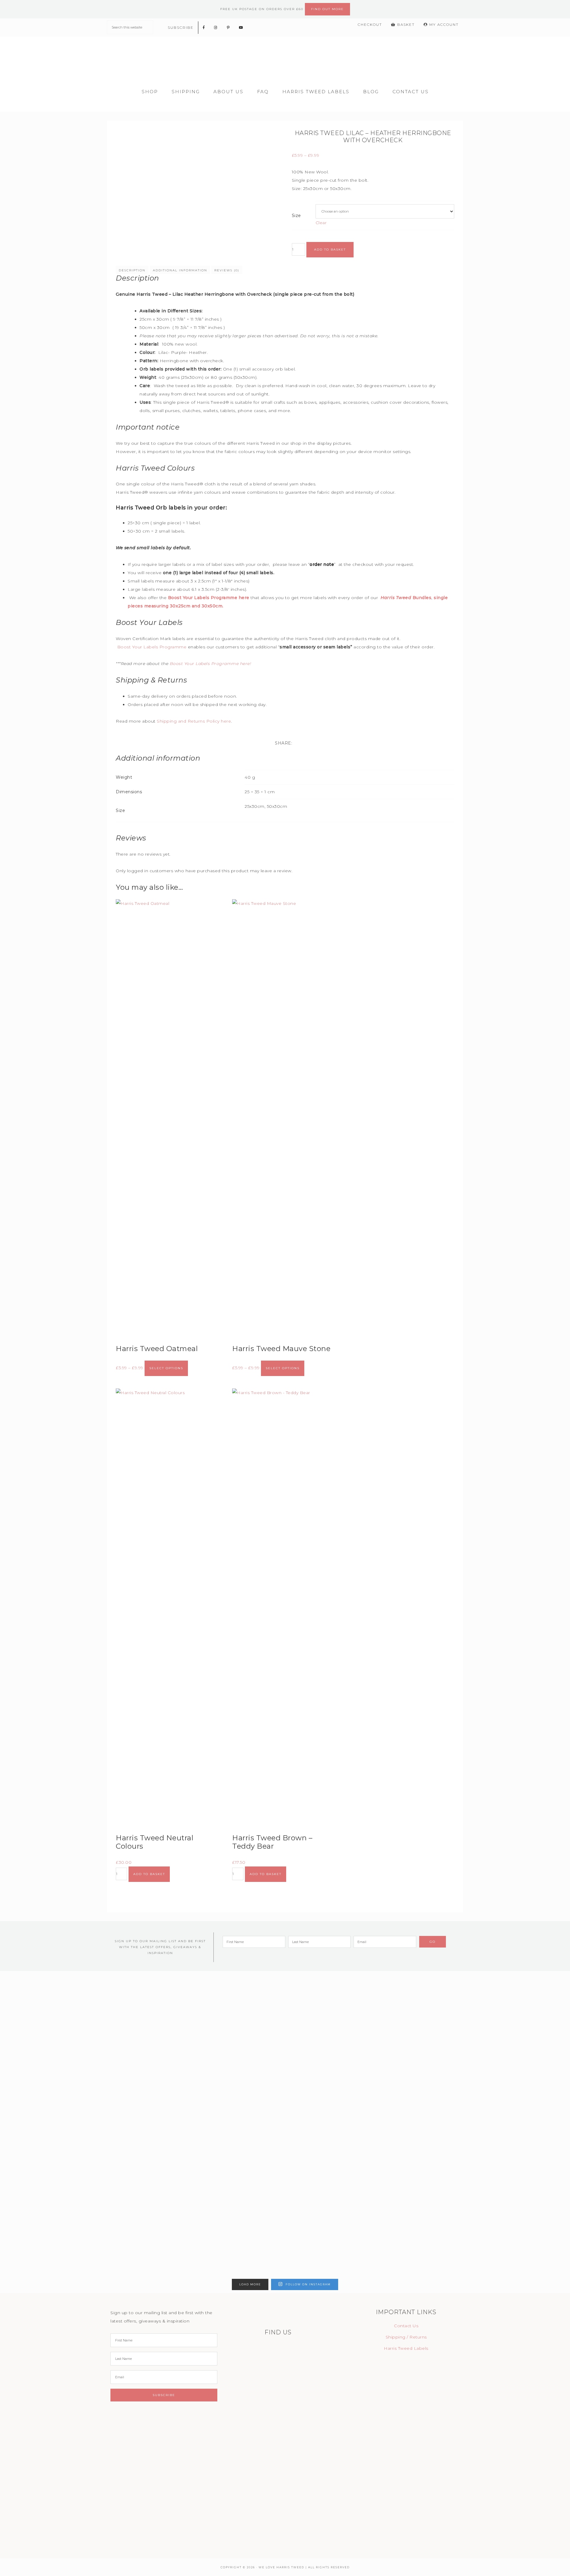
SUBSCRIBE (181, 27)
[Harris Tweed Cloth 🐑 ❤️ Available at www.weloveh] (392, 2058)
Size (296, 216)
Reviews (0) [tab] (227, 270)
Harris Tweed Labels (406, 2348)
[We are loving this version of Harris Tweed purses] (34, 2074)
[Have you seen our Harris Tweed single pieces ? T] (106, 2087)
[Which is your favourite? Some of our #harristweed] (321, 2095)
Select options (166, 1368)
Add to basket (330, 250)
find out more (327, 9)
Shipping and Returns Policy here (194, 721)
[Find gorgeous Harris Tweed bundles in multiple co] (536, 2045)
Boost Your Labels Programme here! (211, 664)
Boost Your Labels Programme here (209, 598)
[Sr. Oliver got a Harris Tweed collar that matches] (178, 2074)
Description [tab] (132, 270)
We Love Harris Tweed (285, 59)
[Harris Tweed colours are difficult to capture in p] (464, 2095)
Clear (321, 223)
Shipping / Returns (406, 2337)
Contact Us (406, 2326)
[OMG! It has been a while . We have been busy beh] (249, 2124)
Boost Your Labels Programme (153, 647)
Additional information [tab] (180, 270)
